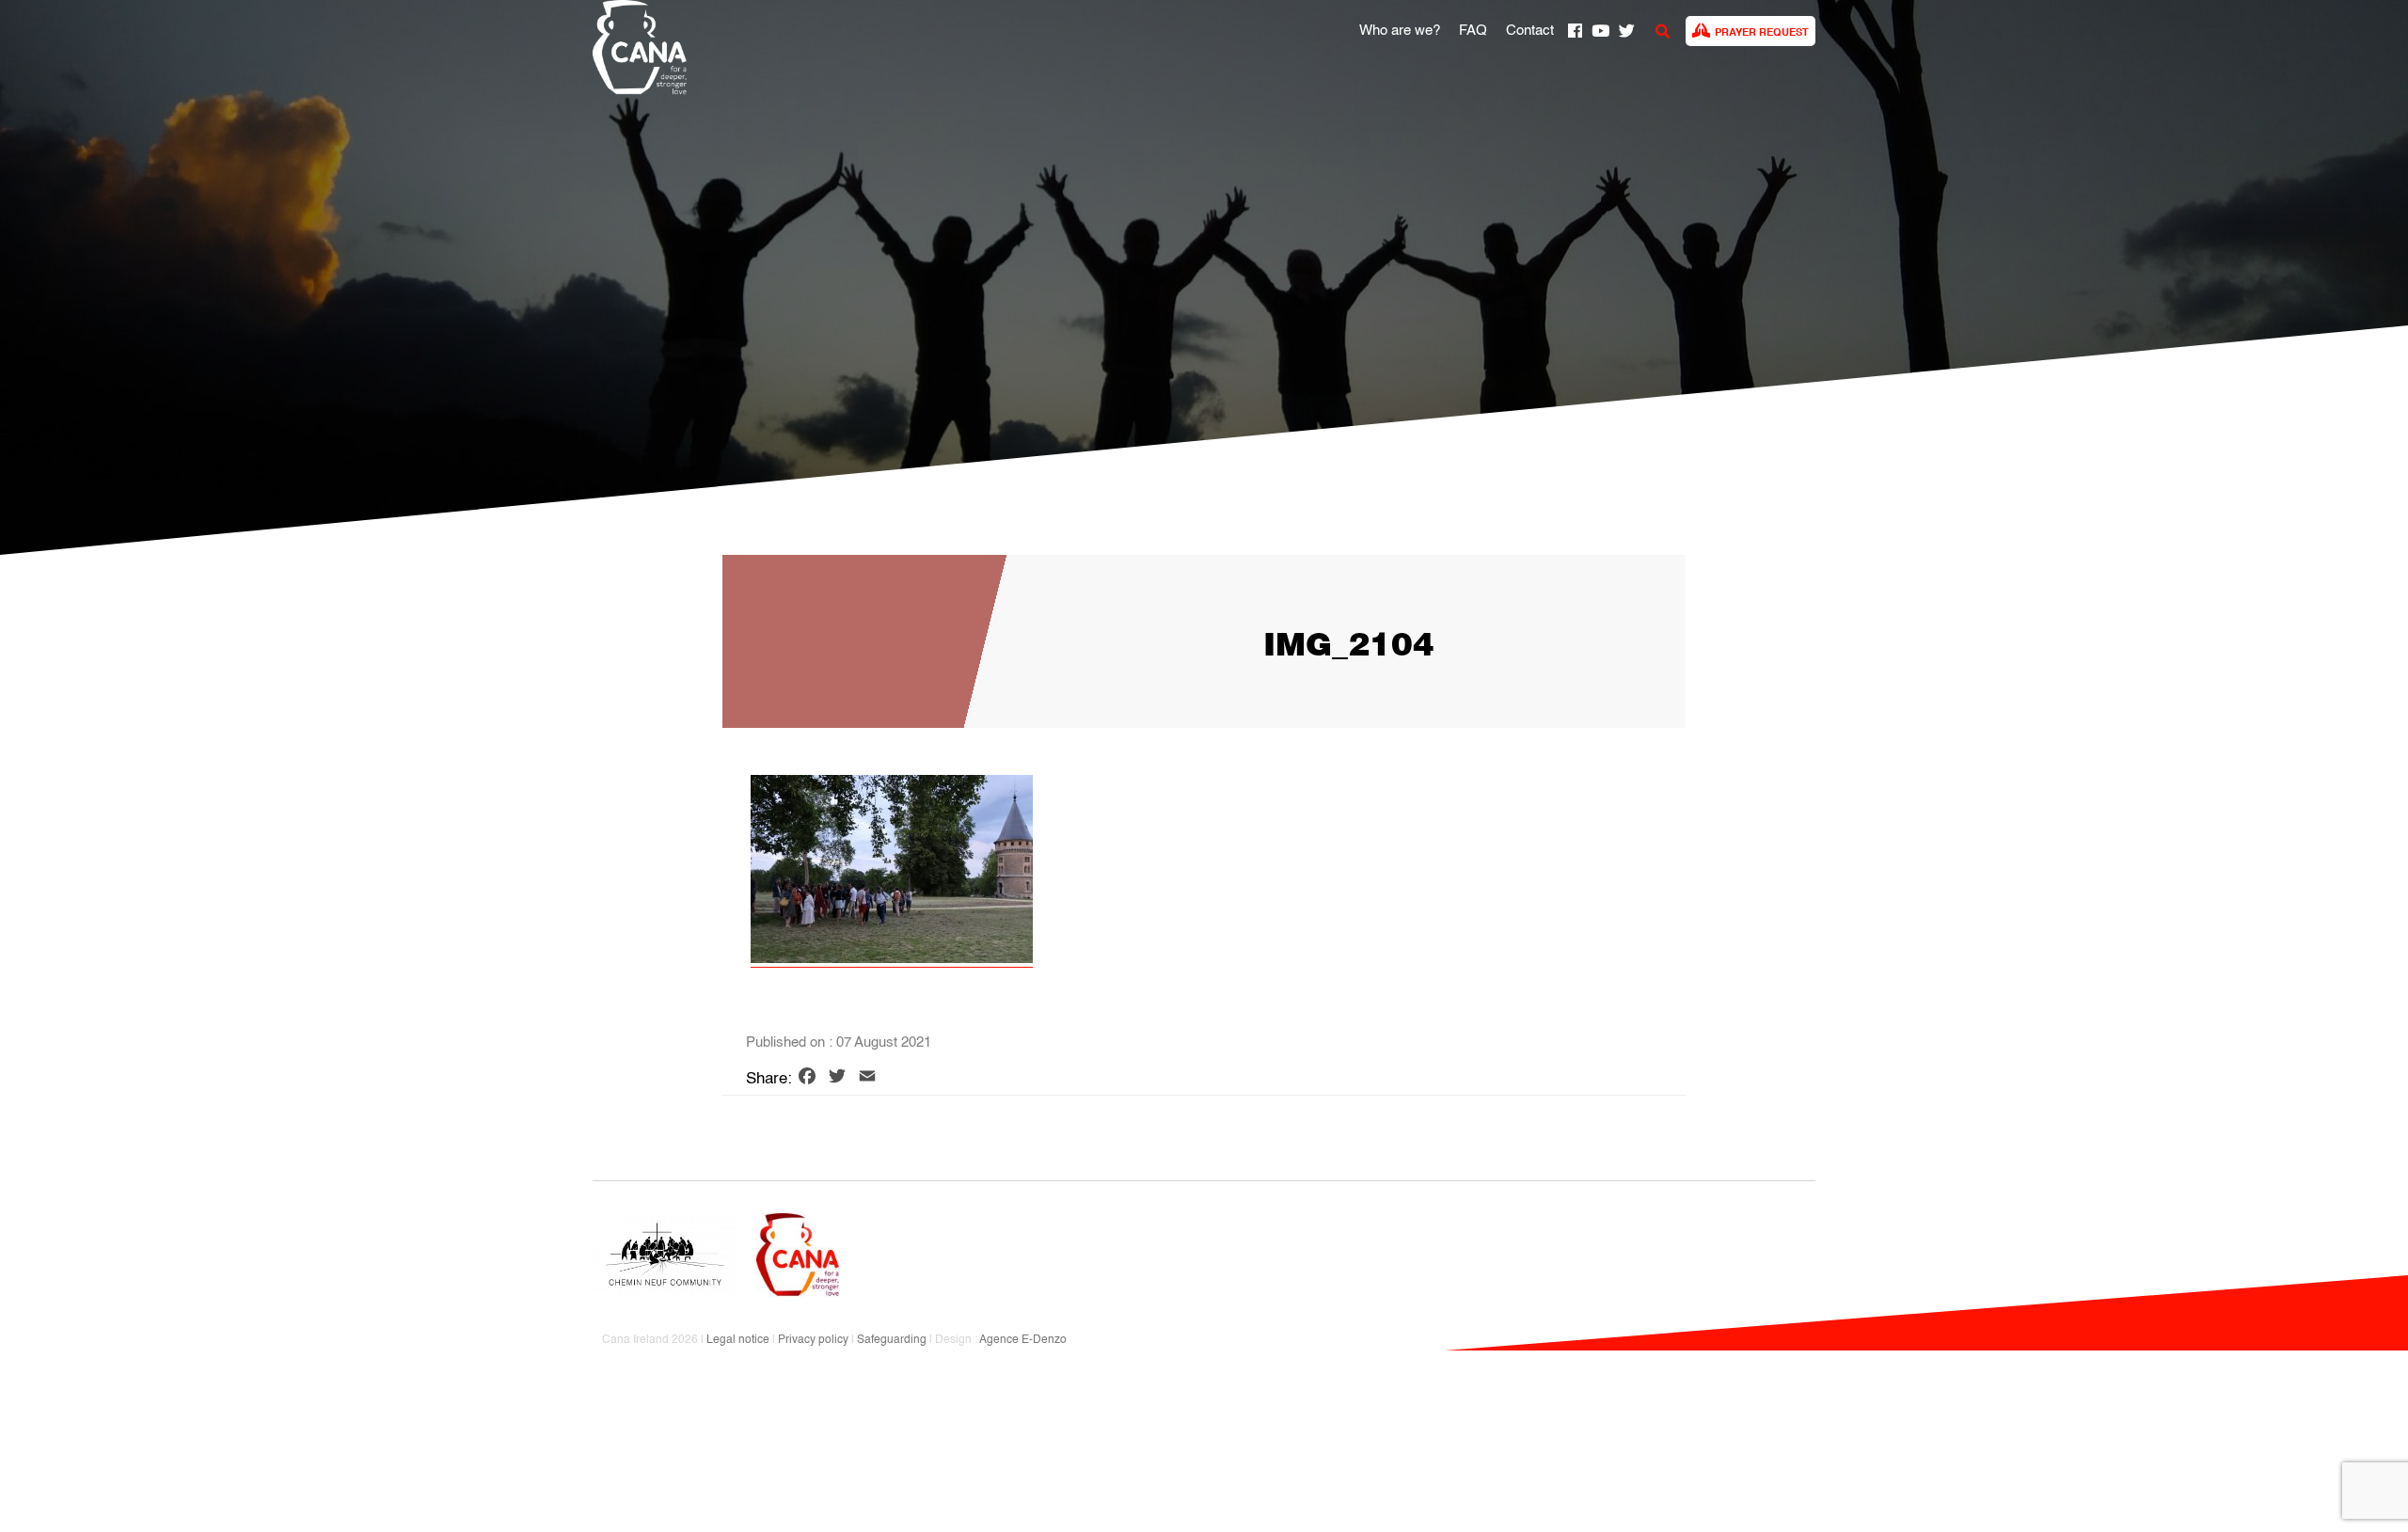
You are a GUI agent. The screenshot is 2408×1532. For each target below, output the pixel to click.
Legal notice (738, 1340)
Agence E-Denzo (1023, 1340)
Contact (1530, 31)
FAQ (1473, 31)
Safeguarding (892, 1340)
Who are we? (1400, 31)
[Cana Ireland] (635, 50)
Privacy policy (813, 1340)
